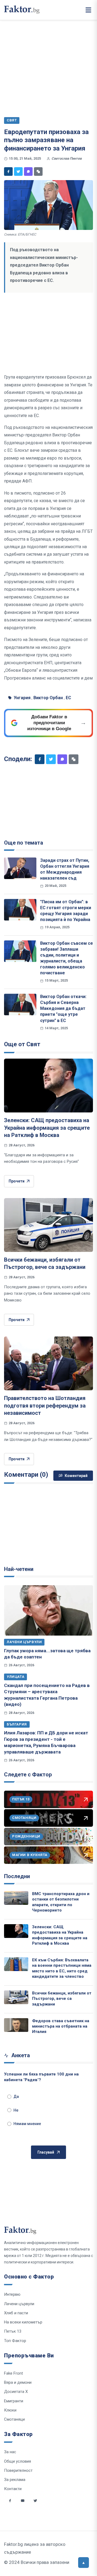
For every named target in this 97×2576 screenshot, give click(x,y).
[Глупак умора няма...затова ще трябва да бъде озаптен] (48, 1610)
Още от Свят (22, 1044)
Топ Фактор (15, 2341)
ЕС (68, 698)
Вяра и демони (18, 2382)
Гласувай (46, 2152)
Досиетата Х (16, 2392)
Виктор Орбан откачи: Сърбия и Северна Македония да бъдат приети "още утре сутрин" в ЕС (63, 1008)
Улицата (15, 1677)
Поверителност (18, 2470)
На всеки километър (23, 2322)
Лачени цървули (24, 1642)
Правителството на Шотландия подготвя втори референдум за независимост (45, 1406)
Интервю (12, 2294)
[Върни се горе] (84, 2563)
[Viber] (28, 171)
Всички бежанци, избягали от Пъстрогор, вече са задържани (62, 1999)
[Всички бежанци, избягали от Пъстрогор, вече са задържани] (48, 1225)
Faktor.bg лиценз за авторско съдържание (35, 2548)
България (17, 1724)
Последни (17, 1876)
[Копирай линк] (38, 171)
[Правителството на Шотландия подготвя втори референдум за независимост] (48, 1363)
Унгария (22, 698)
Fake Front (13, 2373)
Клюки (10, 2410)
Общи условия (18, 2461)
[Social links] (10, 2501)
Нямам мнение (27, 2124)
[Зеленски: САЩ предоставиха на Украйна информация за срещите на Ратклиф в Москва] (48, 1086)
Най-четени (19, 1569)
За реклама (15, 2480)
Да (16, 2096)
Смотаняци (14, 2419)
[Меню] (88, 10)
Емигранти (14, 2401)
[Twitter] (18, 171)
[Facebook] (8, 171)
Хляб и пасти (16, 2313)
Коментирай (76, 1476)
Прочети (17, 1181)
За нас (10, 2452)
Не (16, 2110)
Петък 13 (13, 2331)
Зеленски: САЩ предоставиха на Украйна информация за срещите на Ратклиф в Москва (47, 1128)
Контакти (13, 2489)
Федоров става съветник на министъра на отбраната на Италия (61, 2026)
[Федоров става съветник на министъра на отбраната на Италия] (16, 2025)
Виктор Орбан (48, 698)
